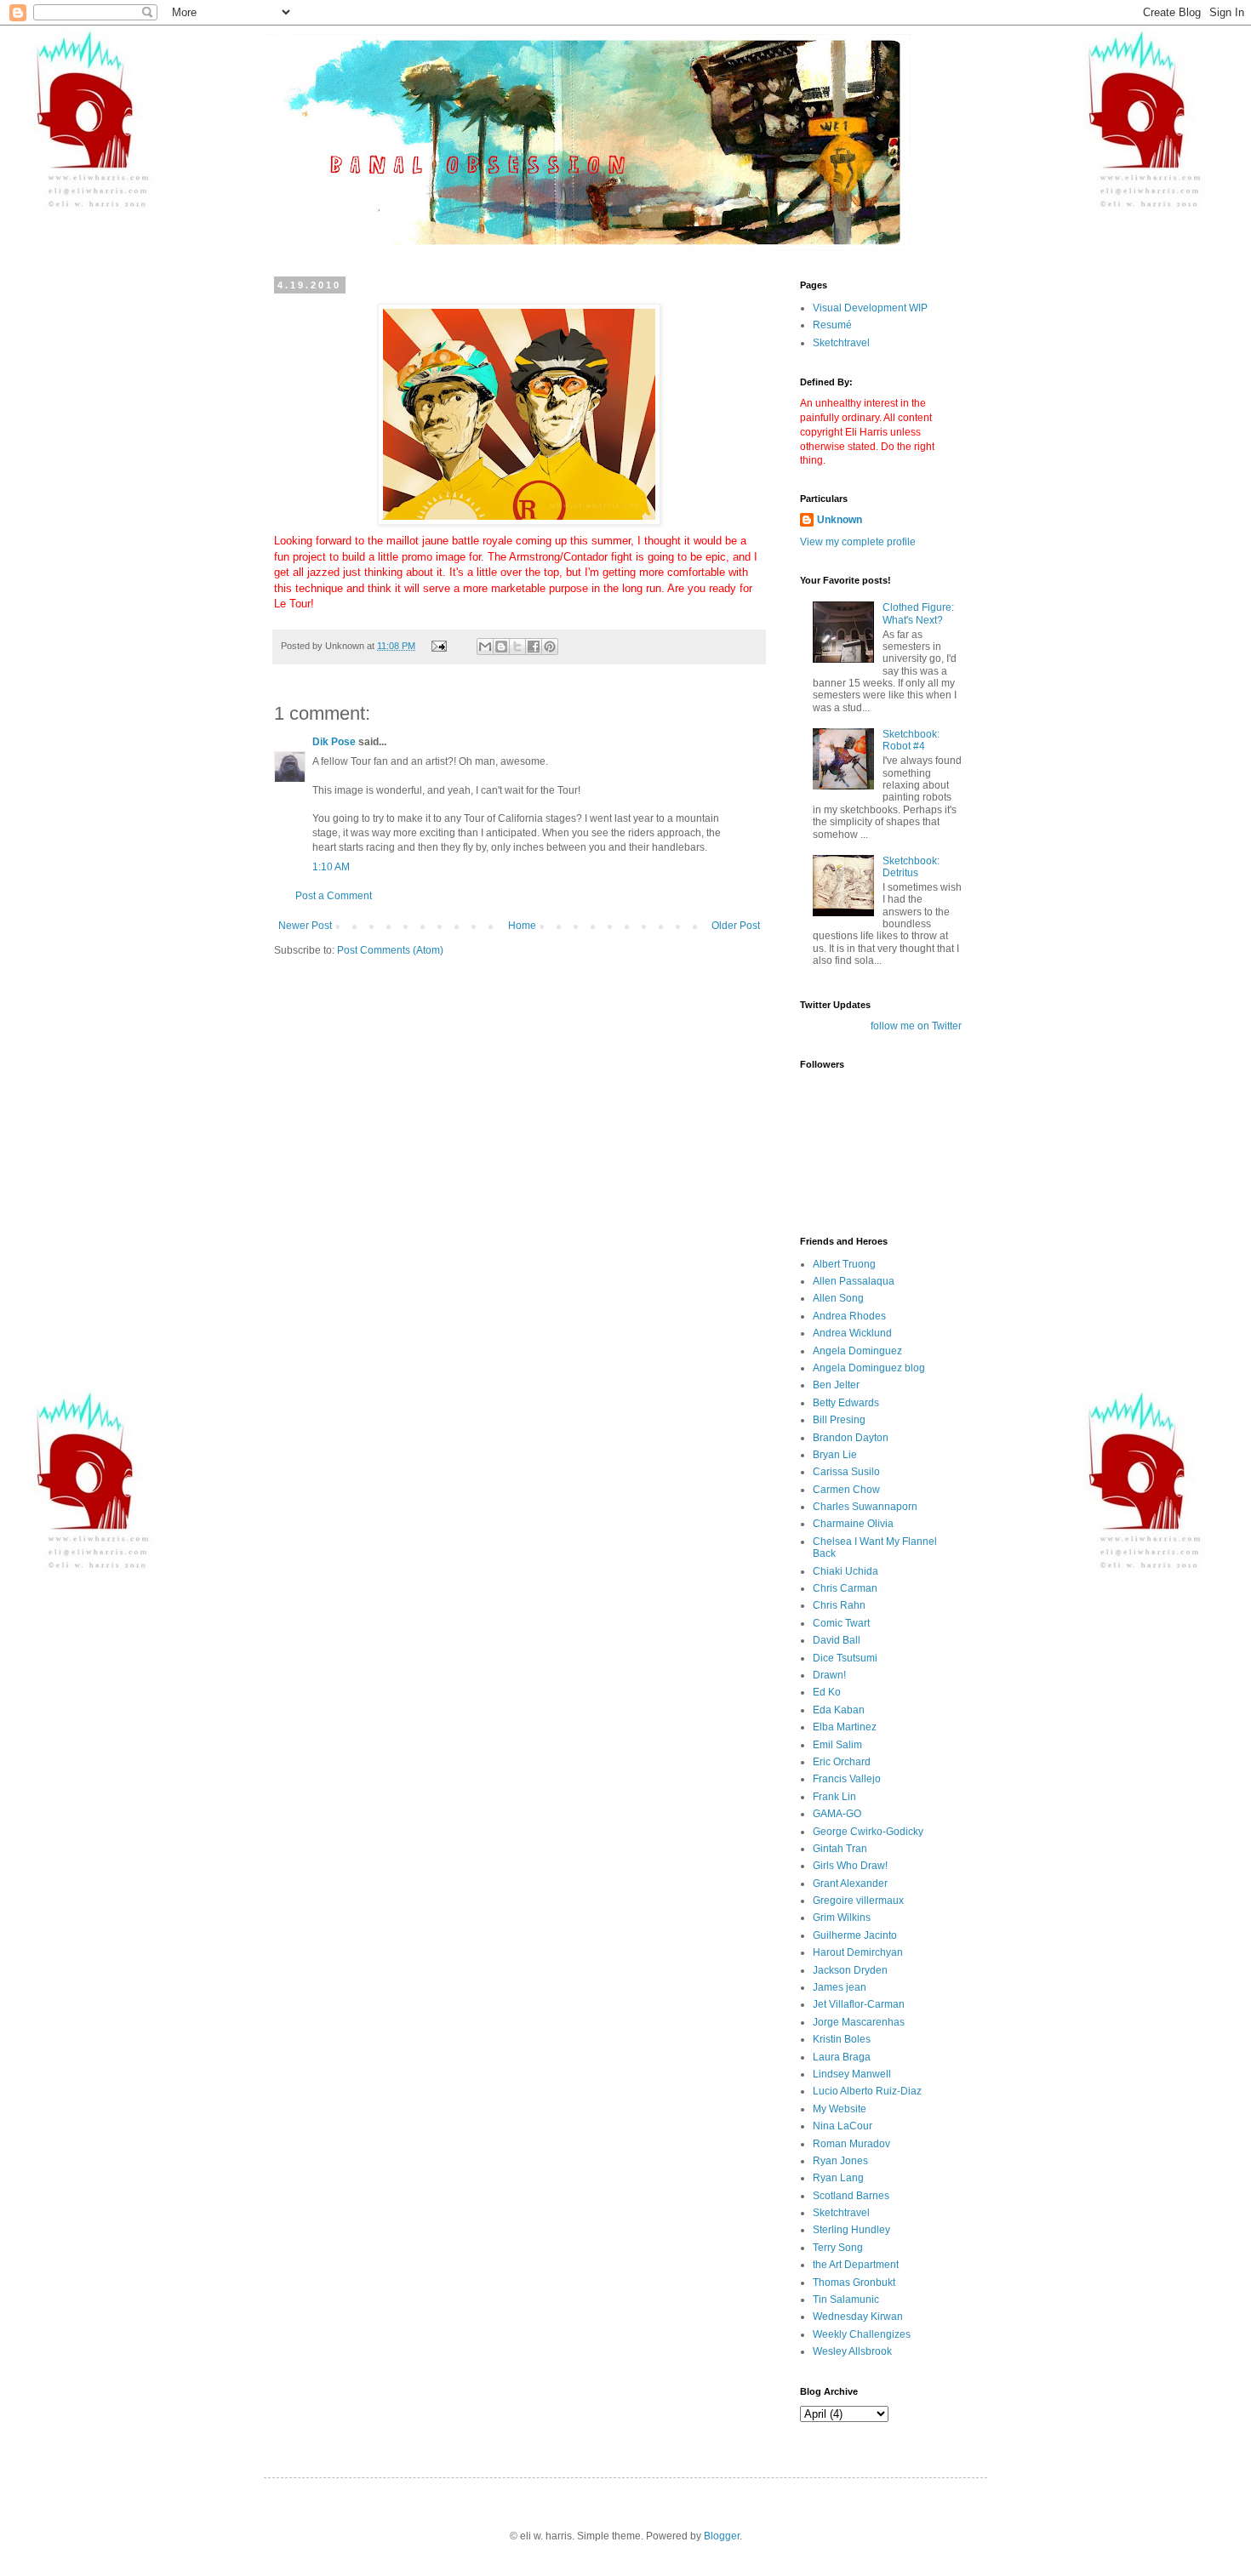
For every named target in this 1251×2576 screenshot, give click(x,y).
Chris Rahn (839, 1605)
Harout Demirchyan (858, 1952)
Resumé (832, 325)
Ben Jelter (836, 1385)
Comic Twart (841, 1623)
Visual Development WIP (870, 308)
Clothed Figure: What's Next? (918, 613)
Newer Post (305, 926)
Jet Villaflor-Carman (859, 2004)
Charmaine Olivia (853, 1524)
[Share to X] (517, 647)
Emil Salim (837, 1745)
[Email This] (485, 647)
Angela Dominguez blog (869, 1368)
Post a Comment (334, 896)
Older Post (736, 926)
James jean (840, 1987)
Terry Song (838, 2248)
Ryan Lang (838, 2178)
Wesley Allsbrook (852, 2351)
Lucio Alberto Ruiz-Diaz (867, 2091)
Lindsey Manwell (852, 2074)
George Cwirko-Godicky (868, 1832)
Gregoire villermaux (858, 1901)
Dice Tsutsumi (845, 1658)
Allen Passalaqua (854, 1281)
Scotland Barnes (851, 2196)
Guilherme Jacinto (855, 1935)
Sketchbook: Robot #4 (911, 740)
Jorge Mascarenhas (859, 2022)
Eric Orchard (842, 1762)
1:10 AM (331, 867)
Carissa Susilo (846, 1472)
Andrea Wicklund (852, 1333)
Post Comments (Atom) (390, 950)
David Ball (837, 1640)
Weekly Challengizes (862, 2334)
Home (522, 926)
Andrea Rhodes (849, 1316)
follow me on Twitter (916, 1026)
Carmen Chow (846, 1490)
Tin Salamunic (846, 2300)
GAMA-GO (837, 1814)
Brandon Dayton (851, 1438)
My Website (840, 2109)
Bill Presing (839, 1420)
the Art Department (856, 2265)
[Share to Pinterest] (550, 647)
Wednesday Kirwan (858, 2317)
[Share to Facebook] (534, 647)
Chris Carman (845, 1588)
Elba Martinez (845, 1727)
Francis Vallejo (847, 1779)
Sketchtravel (841, 343)
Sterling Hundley (851, 2230)
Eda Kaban (839, 1710)
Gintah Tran (840, 1849)
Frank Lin (834, 1797)
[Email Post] (438, 646)
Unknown (840, 520)
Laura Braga (842, 2057)
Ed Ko (827, 1692)
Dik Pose (334, 742)
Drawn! (829, 1675)
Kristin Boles (842, 2039)
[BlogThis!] (501, 647)
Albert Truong (844, 1264)
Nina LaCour (843, 2126)
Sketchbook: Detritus (911, 867)
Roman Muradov (851, 2144)
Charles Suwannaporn (865, 1507)
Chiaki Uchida (845, 1571)
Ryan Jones (840, 2161)
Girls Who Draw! (850, 1866)
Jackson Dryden (850, 1970)
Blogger (722, 2536)
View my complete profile (858, 542)
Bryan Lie (835, 1455)
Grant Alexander (850, 1884)
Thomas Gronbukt (854, 2282)
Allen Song (838, 1298)
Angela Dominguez (857, 1351)
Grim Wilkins (842, 1918)
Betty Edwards (846, 1403)
